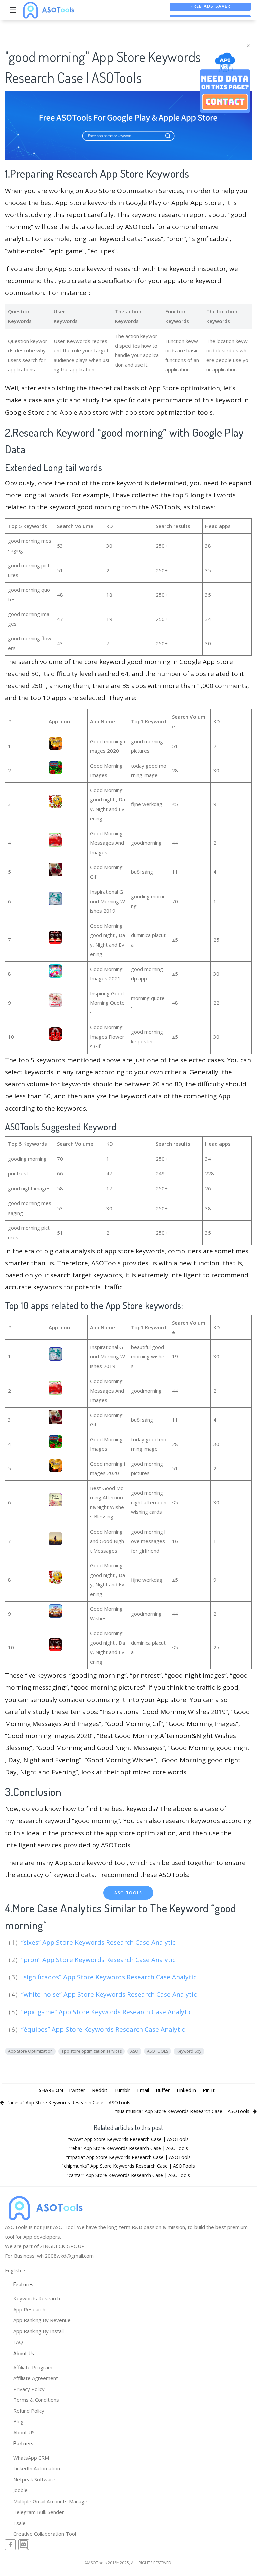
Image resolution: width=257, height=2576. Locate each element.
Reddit (100, 2090)
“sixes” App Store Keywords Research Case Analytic (99, 1942)
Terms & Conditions (36, 2400)
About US (24, 2432)
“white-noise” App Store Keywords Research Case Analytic (110, 1994)
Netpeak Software (34, 2479)
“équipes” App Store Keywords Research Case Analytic (104, 2029)
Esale (20, 2523)
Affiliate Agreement (36, 2378)
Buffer (163, 2090)
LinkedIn (186, 2090)
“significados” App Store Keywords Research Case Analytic (110, 1977)
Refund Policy (29, 2411)
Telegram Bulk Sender (39, 2512)
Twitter (77, 2090)
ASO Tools (128, 1893)
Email (143, 2090)
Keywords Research (37, 2298)
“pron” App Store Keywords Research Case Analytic (99, 1960)
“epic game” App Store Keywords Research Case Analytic (107, 2012)
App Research (29, 2309)
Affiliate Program (33, 2367)
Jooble (21, 2490)
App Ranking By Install (39, 2331)
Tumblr (122, 2090)
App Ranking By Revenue (42, 2320)
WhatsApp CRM (31, 2458)
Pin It (209, 2090)
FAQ (18, 2342)
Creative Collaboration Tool (45, 2534)
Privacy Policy (29, 2389)
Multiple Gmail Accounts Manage (50, 2501)
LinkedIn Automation (37, 2468)
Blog (19, 2421)
